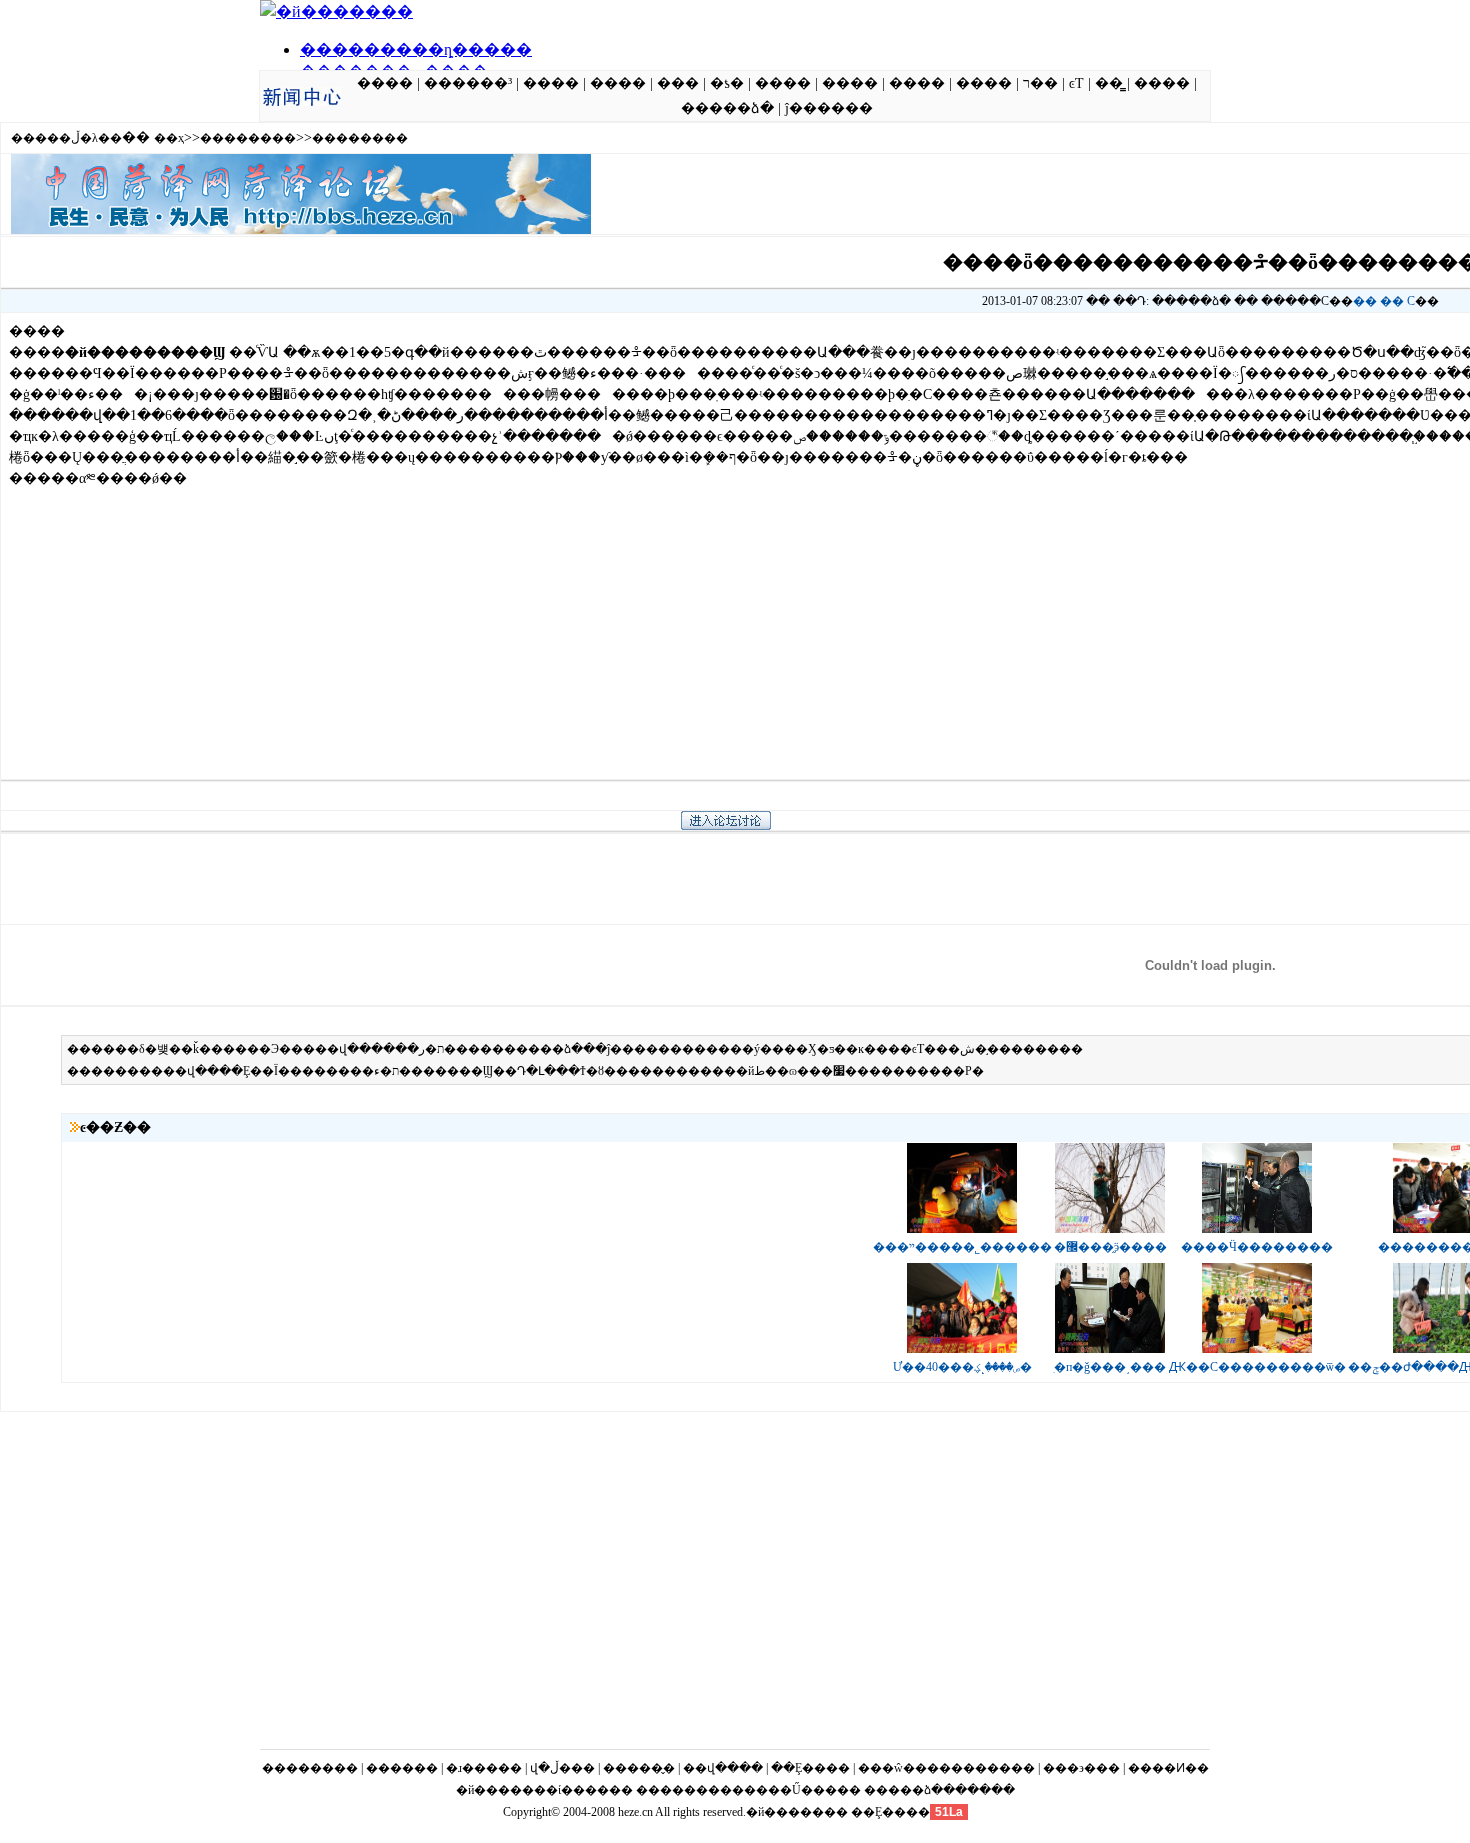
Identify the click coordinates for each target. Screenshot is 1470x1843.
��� (678, 83)
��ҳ (169, 138)
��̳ (1109, 83)
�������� (248, 138)
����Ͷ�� (1168, 1768)
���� (385, 83)
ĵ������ (829, 108)
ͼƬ (1076, 83)
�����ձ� (727, 108)
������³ (468, 83)
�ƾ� (727, 83)
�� (1365, 301)
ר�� (1040, 83)
